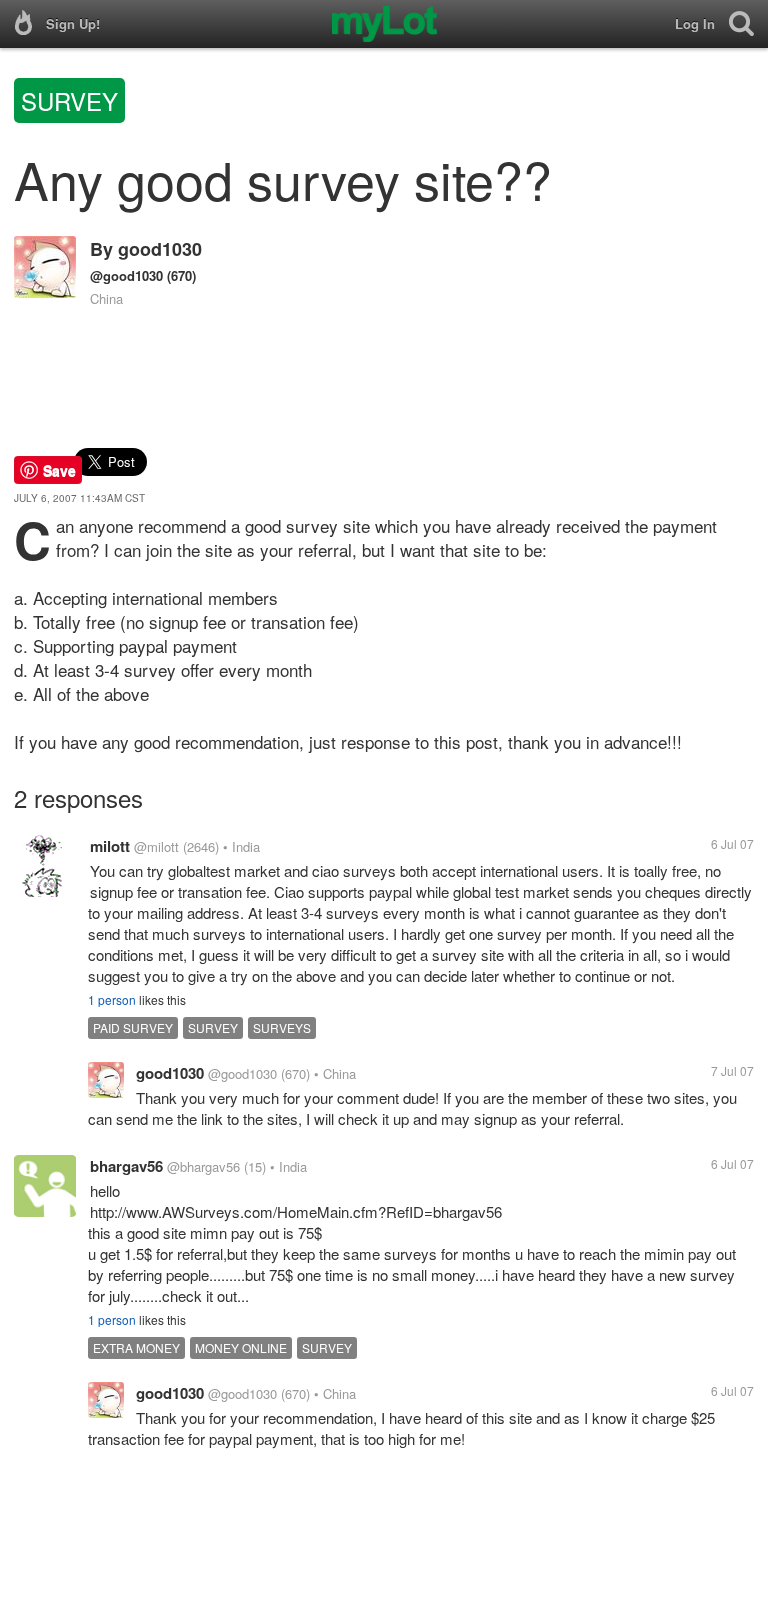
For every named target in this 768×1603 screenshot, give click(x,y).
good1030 (160, 249)
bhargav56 (126, 1166)
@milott (156, 846)
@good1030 (126, 275)
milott (110, 846)
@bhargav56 (203, 1166)
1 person (112, 999)
